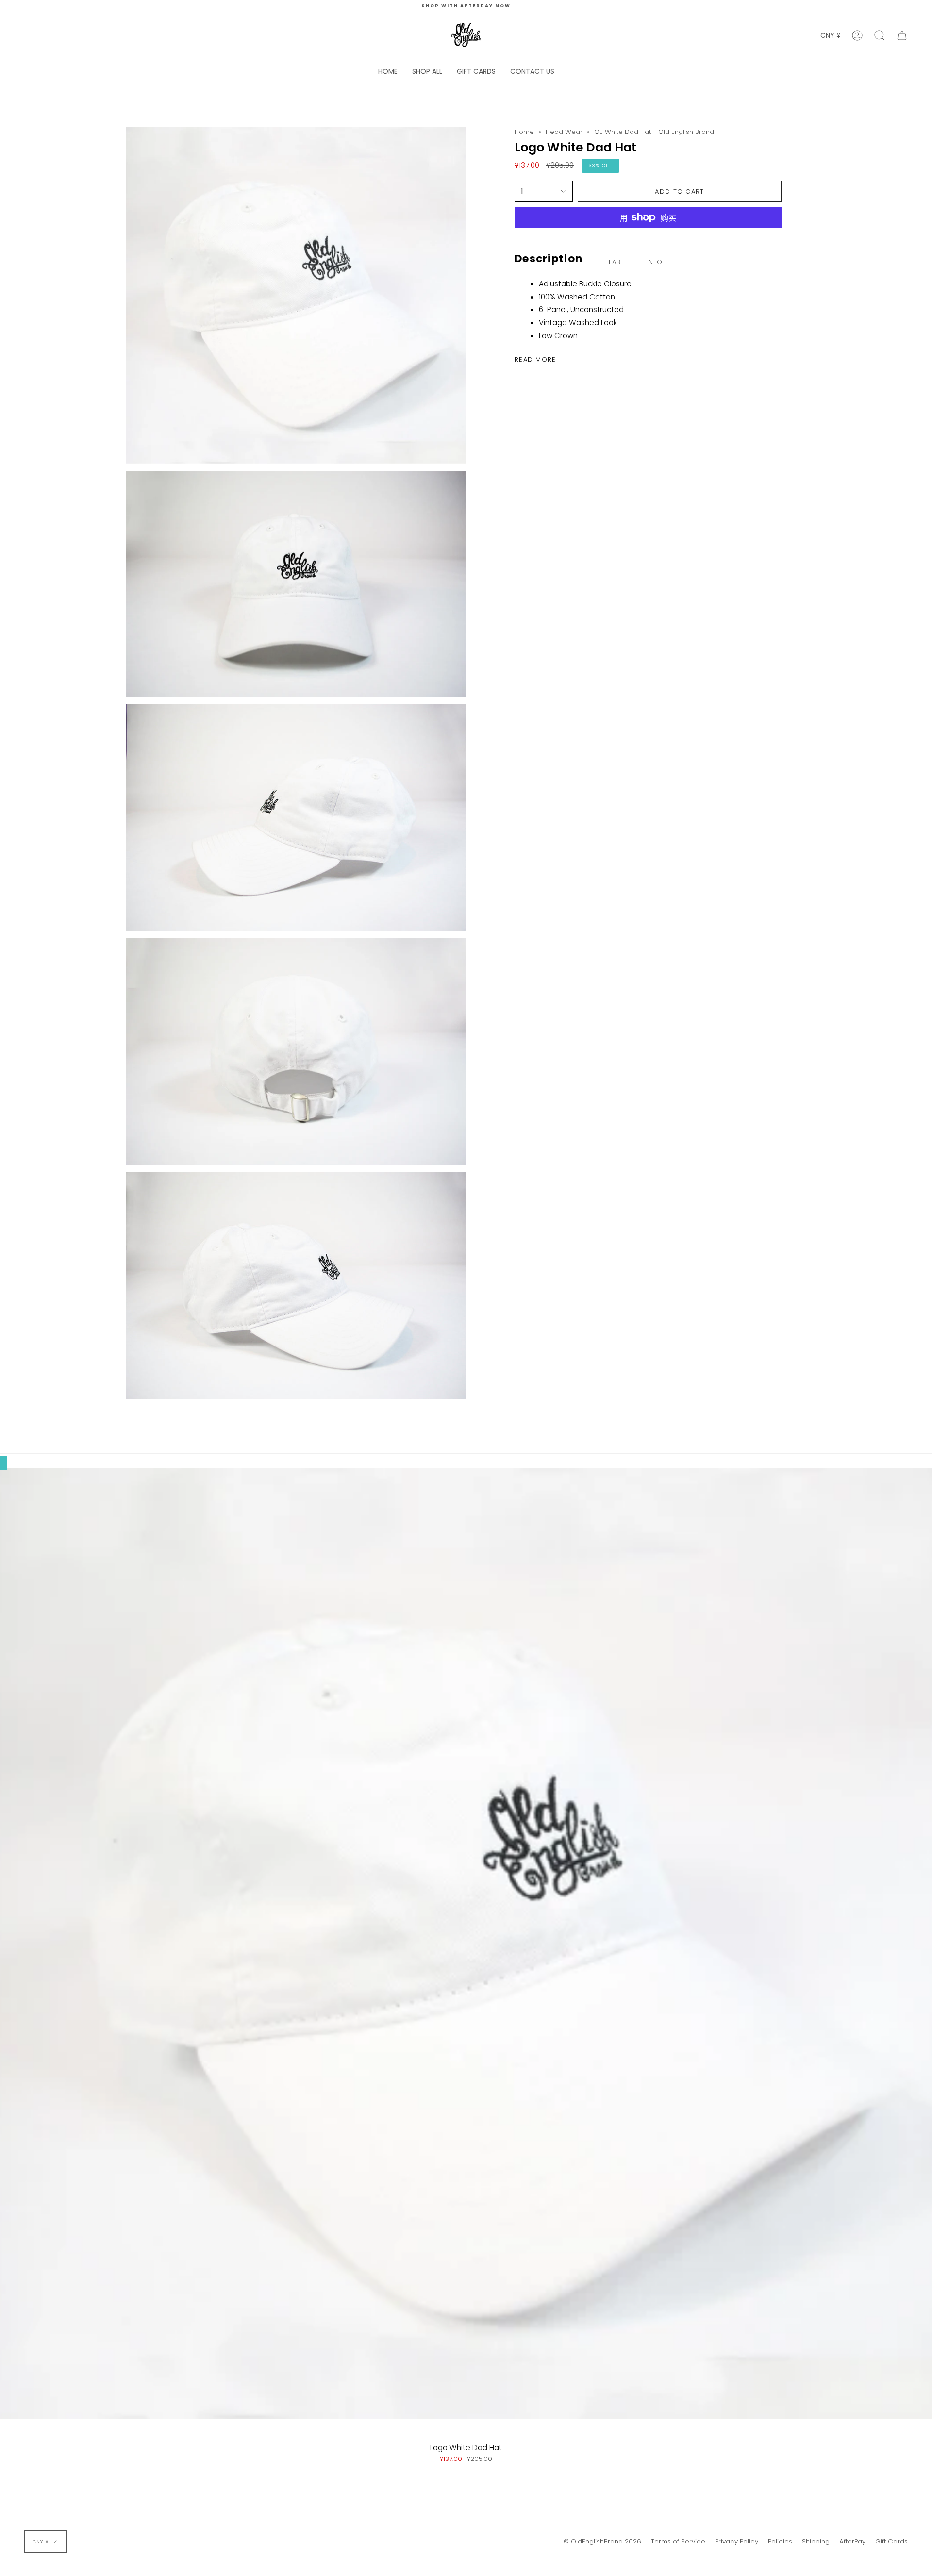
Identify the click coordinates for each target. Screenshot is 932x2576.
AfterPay (852, 2541)
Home (524, 132)
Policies (780, 2541)
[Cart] (902, 35)
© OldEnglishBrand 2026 (602, 2541)
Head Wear (564, 132)
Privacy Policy (737, 2541)
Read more (535, 359)
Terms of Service (678, 2541)
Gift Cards (891, 2541)
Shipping (816, 2541)
